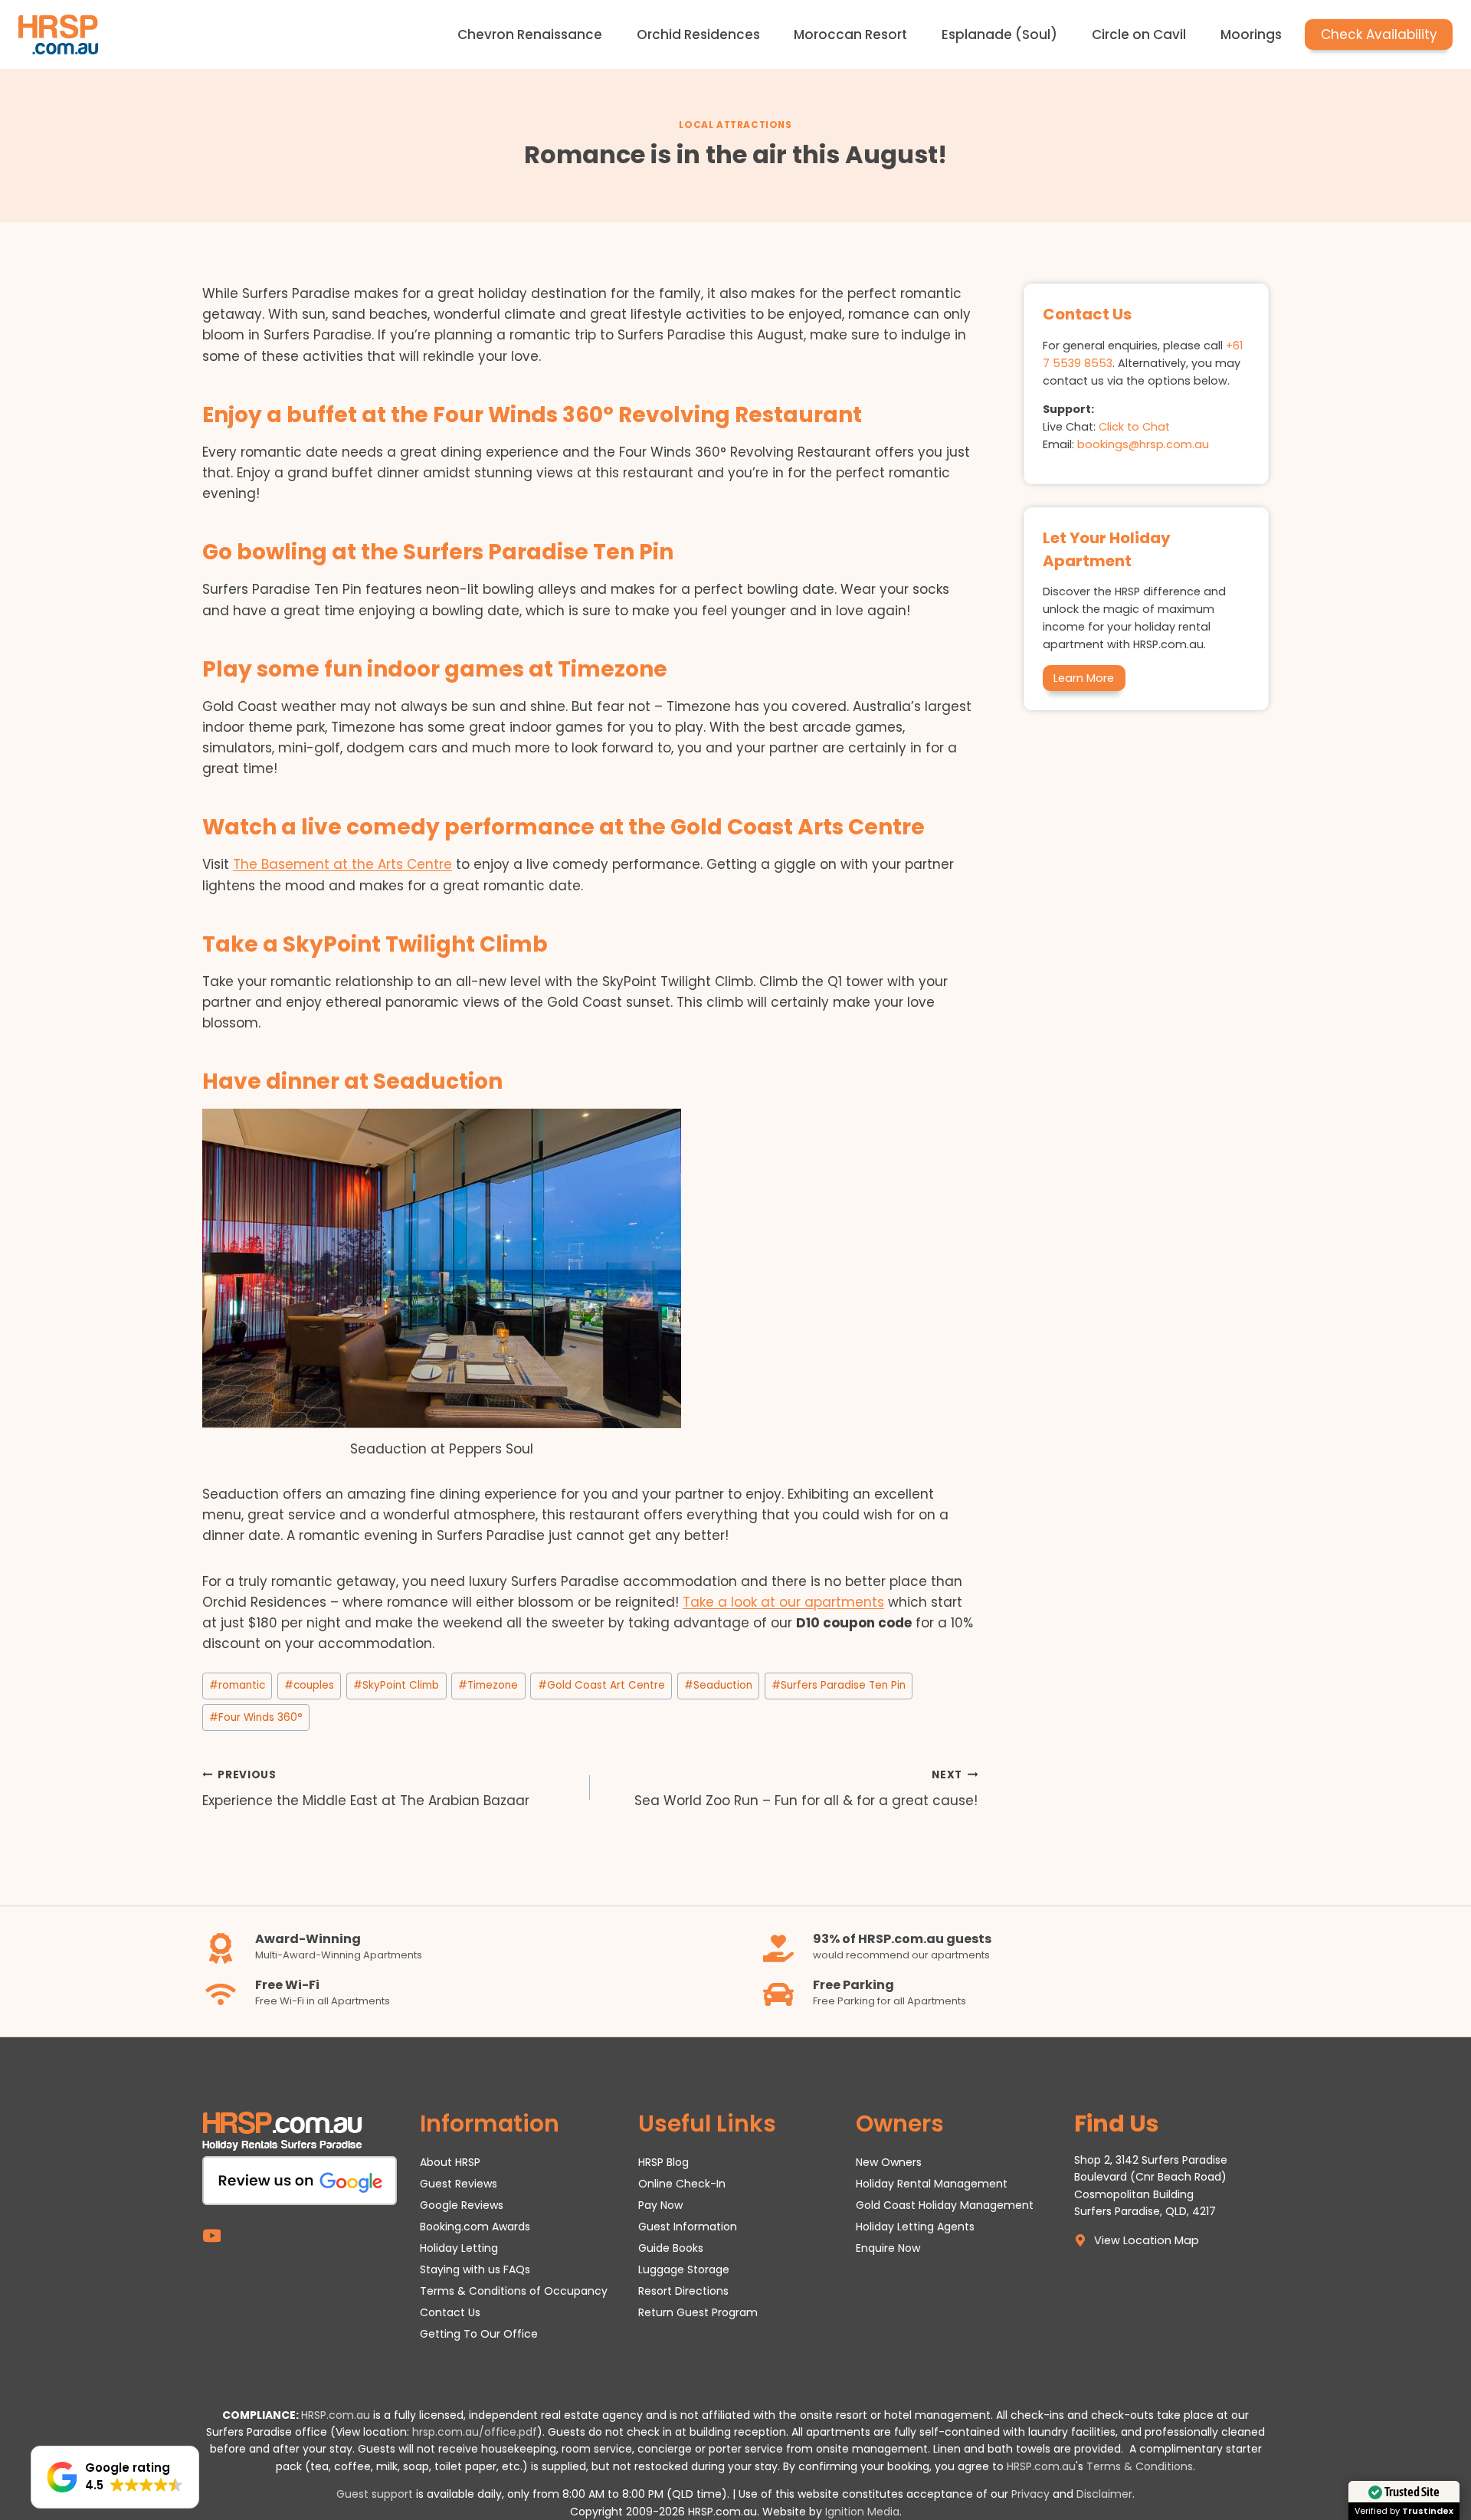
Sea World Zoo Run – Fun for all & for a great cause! (806, 1789)
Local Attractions (735, 125)
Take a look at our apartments (783, 1602)
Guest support (375, 2494)
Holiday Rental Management (932, 2184)
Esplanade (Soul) (999, 34)
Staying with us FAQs (475, 2269)
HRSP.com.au (336, 2415)
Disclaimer (1104, 2494)
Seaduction (718, 1685)
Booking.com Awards (475, 2227)
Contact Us (450, 2312)
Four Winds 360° (256, 1717)
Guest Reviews (459, 2184)
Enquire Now (888, 2248)
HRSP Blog (663, 2162)
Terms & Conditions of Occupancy (514, 2291)
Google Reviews (462, 2205)
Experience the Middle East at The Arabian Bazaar (366, 1789)
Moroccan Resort (850, 34)
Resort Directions (683, 2291)
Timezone (488, 1685)
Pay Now (660, 2205)
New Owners (889, 2162)
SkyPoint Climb (396, 1685)
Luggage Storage (684, 2269)
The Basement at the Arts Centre (342, 864)
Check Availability (1379, 34)
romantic (237, 1685)
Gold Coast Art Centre (601, 1685)
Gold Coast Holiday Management (945, 2205)
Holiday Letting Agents (915, 2227)
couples (309, 1685)
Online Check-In (682, 2184)
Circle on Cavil (1139, 34)
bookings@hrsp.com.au (1143, 444)
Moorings (1251, 34)
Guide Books (671, 2248)
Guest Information (688, 2227)
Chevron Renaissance (530, 34)
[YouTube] (212, 2236)
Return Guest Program (698, 2312)
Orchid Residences (698, 34)
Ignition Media (862, 2512)
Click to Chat (1134, 427)
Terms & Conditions (1140, 2466)
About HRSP (450, 2162)
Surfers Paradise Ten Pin (839, 1685)
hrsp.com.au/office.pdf (475, 2432)
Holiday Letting (459, 2248)
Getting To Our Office (479, 2334)
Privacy (1030, 2494)
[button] (115, 2477)
